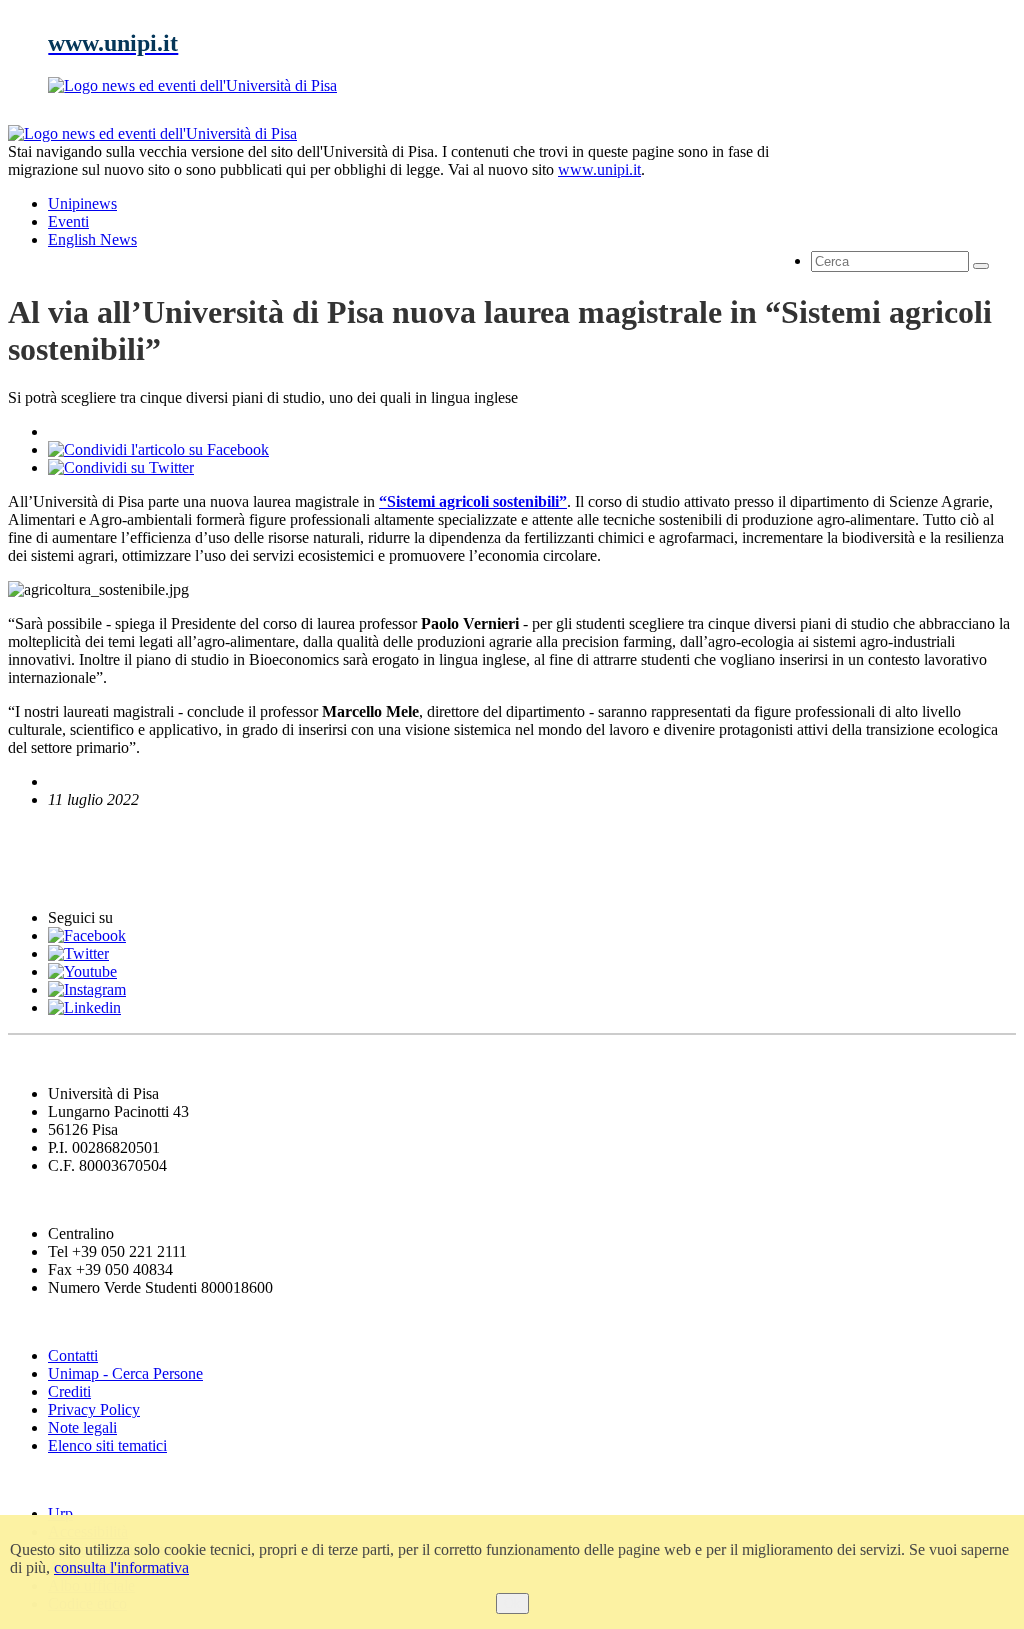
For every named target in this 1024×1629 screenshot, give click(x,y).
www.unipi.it (599, 169)
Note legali (82, 1427)
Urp (60, 1513)
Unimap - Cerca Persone (125, 1373)
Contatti (73, 1355)
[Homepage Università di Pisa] (926, 193)
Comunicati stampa (88, 879)
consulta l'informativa (121, 1567)
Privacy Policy (94, 1409)
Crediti (69, 1391)
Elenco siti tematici (107, 1445)
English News (63, 838)
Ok (512, 1603)
